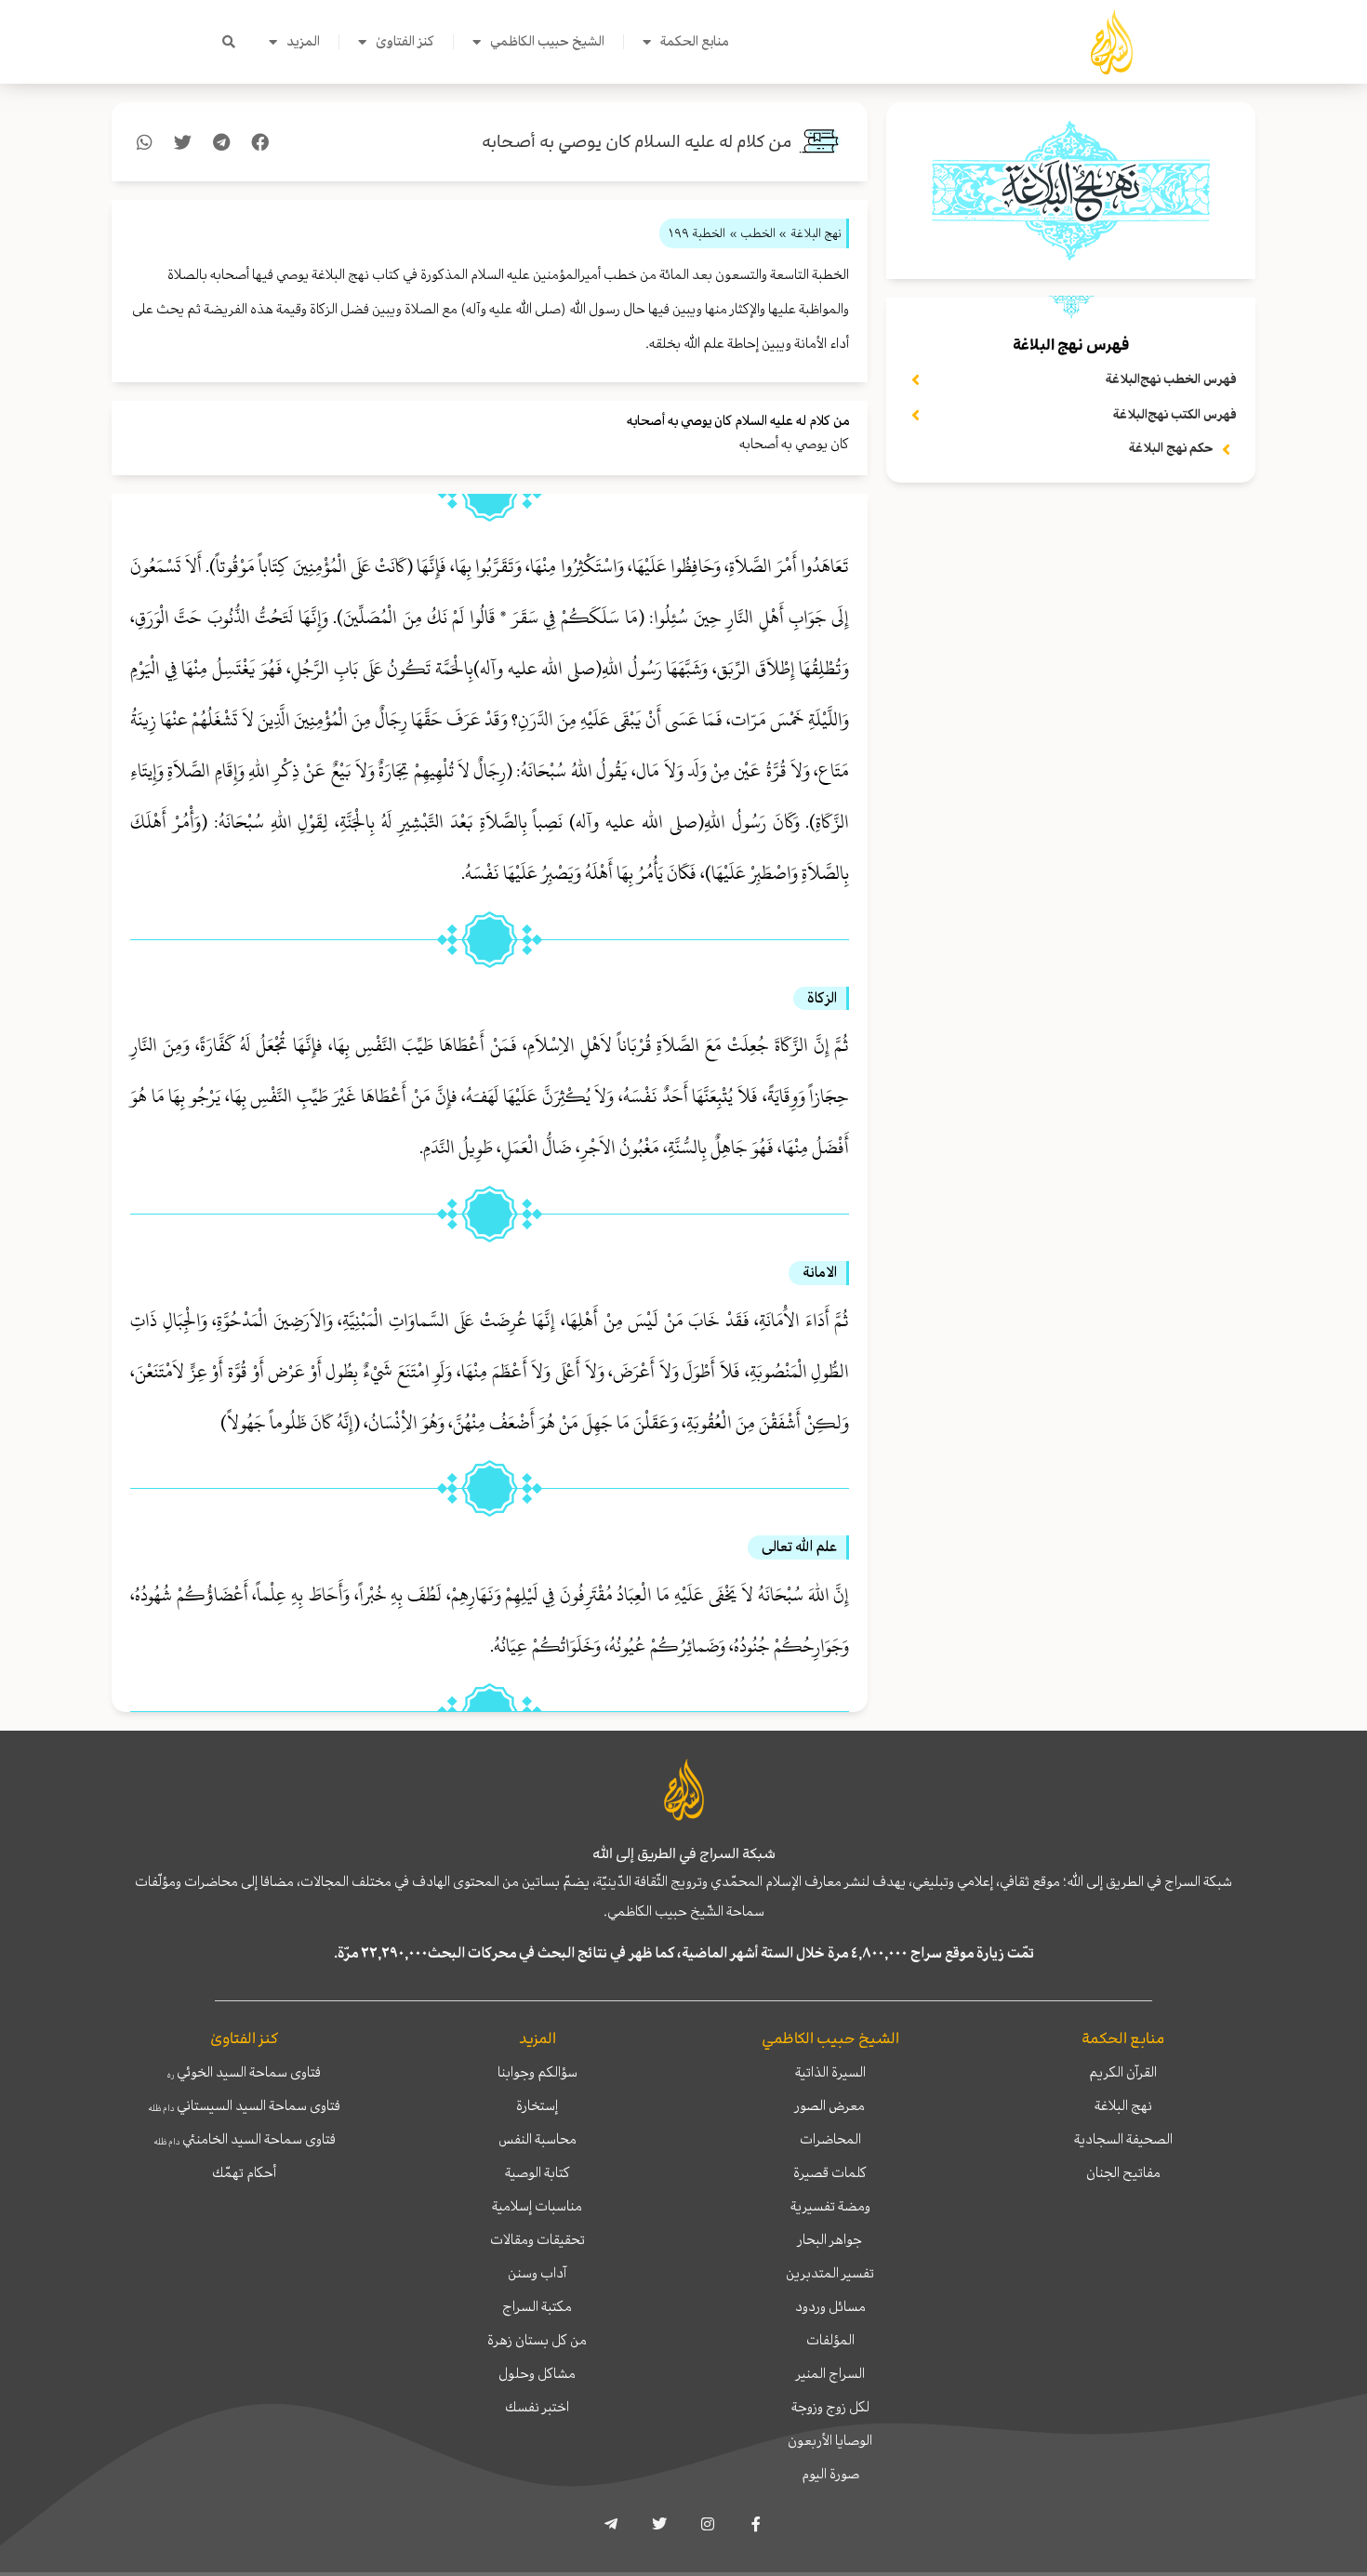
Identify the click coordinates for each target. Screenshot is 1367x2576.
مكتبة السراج (537, 2306)
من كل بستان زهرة (537, 2340)
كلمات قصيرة (830, 2172)
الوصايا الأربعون (830, 2440)
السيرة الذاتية (830, 2072)
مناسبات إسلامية (537, 2206)
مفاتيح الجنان (1123, 2172)
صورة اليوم (830, 2474)
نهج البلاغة (1123, 2105)
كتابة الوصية (538, 2172)
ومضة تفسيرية (830, 2206)
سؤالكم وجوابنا (538, 2072)
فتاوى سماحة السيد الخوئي (244, 2072)
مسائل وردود (830, 2306)
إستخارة (537, 2105)
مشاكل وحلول (537, 2373)
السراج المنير (830, 2373)
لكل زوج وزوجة (830, 2407)
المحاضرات (830, 2139)
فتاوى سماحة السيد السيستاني (244, 2105)
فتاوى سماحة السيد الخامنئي (245, 2139)
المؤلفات (830, 2340)
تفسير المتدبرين (830, 2273)
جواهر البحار (830, 2239)
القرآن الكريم (1123, 2072)
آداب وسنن (537, 2273)
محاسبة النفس (538, 2139)
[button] (229, 42)
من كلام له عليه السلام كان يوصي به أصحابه (637, 142)
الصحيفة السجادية (1123, 2139)
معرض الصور (830, 2105)
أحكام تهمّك (244, 2172)
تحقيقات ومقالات (538, 2239)
